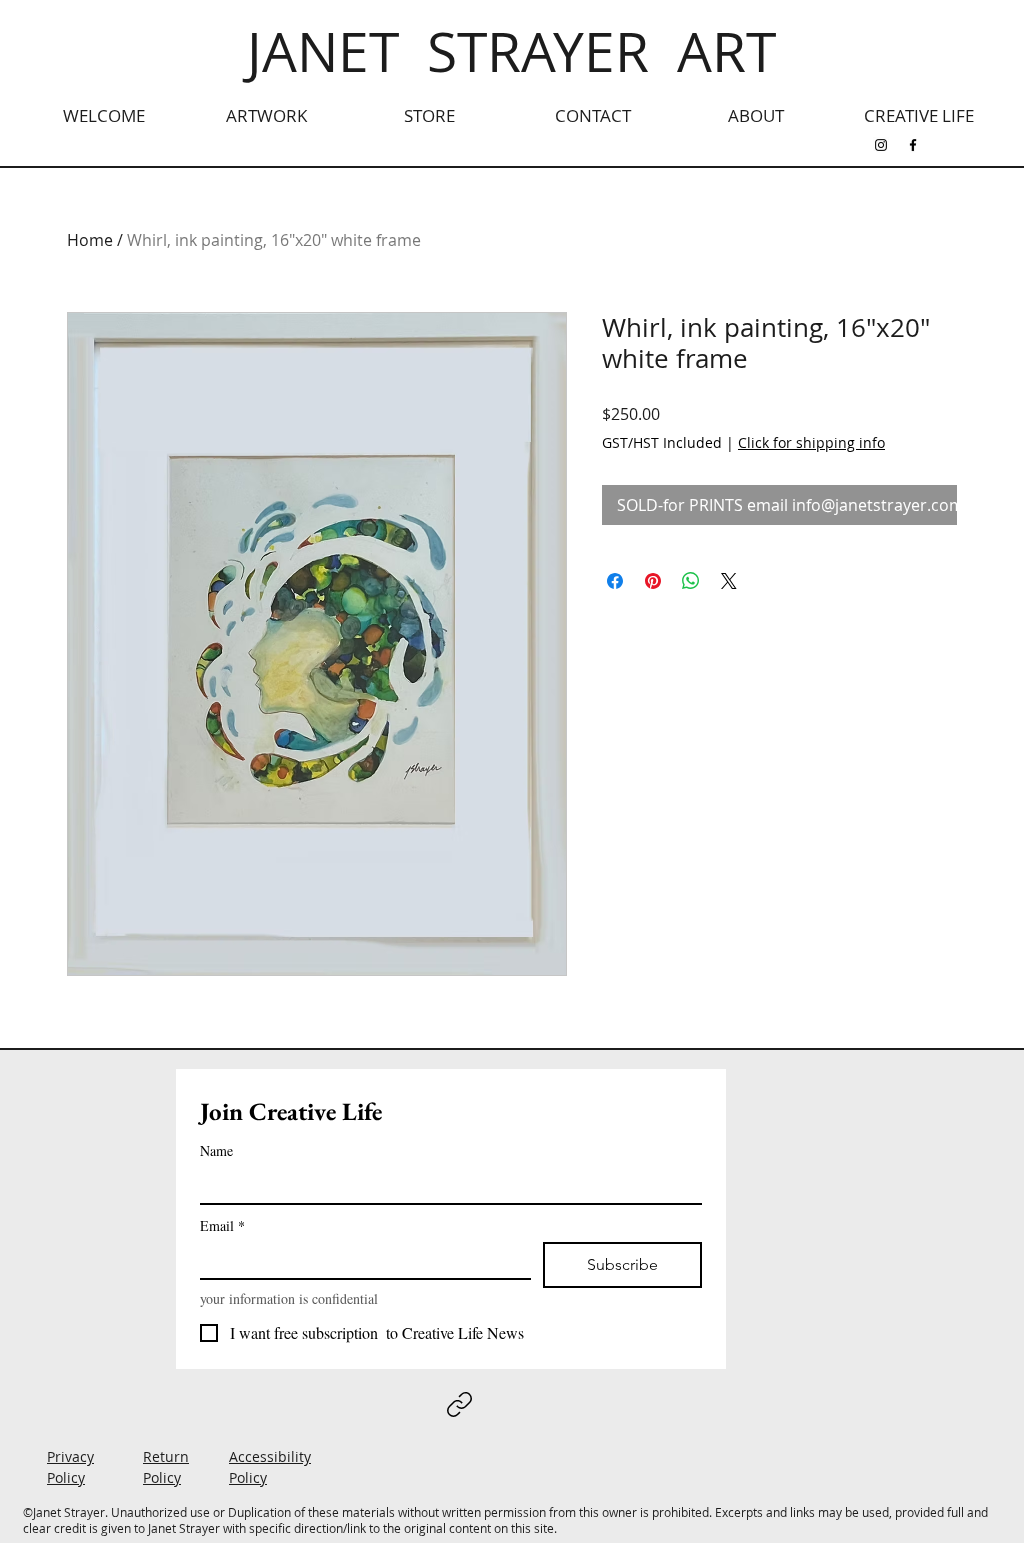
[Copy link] (459, 1404)
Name (216, 1150)
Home (90, 240)
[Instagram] (881, 145)
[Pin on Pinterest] (653, 581)
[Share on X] (729, 581)
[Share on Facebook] (615, 581)
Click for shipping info (811, 442)
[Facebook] (913, 145)
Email (222, 1225)
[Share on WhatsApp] (691, 581)
